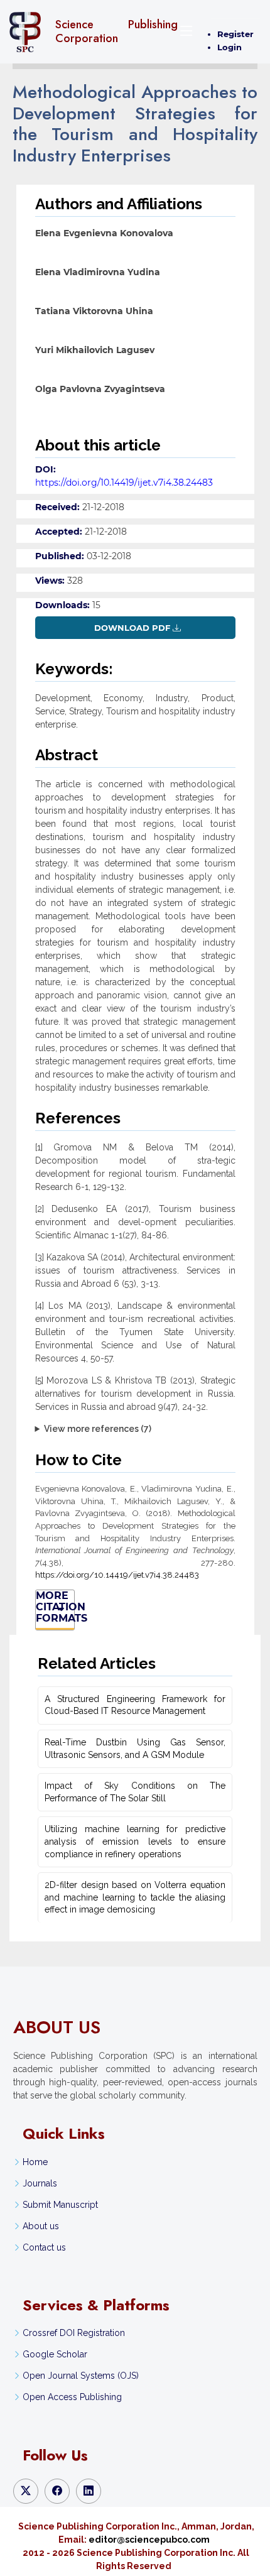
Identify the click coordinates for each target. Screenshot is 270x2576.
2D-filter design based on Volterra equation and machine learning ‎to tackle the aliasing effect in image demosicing (135, 1897)
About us (41, 2226)
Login (229, 47)
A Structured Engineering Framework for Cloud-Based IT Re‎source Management (135, 1705)
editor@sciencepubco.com (149, 2540)
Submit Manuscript (60, 2205)
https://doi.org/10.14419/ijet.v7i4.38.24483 (124, 483)
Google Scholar (55, 2354)
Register (235, 34)
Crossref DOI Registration (74, 2333)
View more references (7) (98, 1429)
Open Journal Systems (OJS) (81, 2376)
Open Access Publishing (72, 2397)
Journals (40, 2183)
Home (35, 2162)
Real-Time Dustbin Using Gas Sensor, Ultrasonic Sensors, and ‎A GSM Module (135, 1749)
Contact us (44, 2247)
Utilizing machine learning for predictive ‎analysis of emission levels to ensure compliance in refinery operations (135, 1841)
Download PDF (132, 628)
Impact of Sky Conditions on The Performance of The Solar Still (135, 1792)
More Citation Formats (55, 1607)
